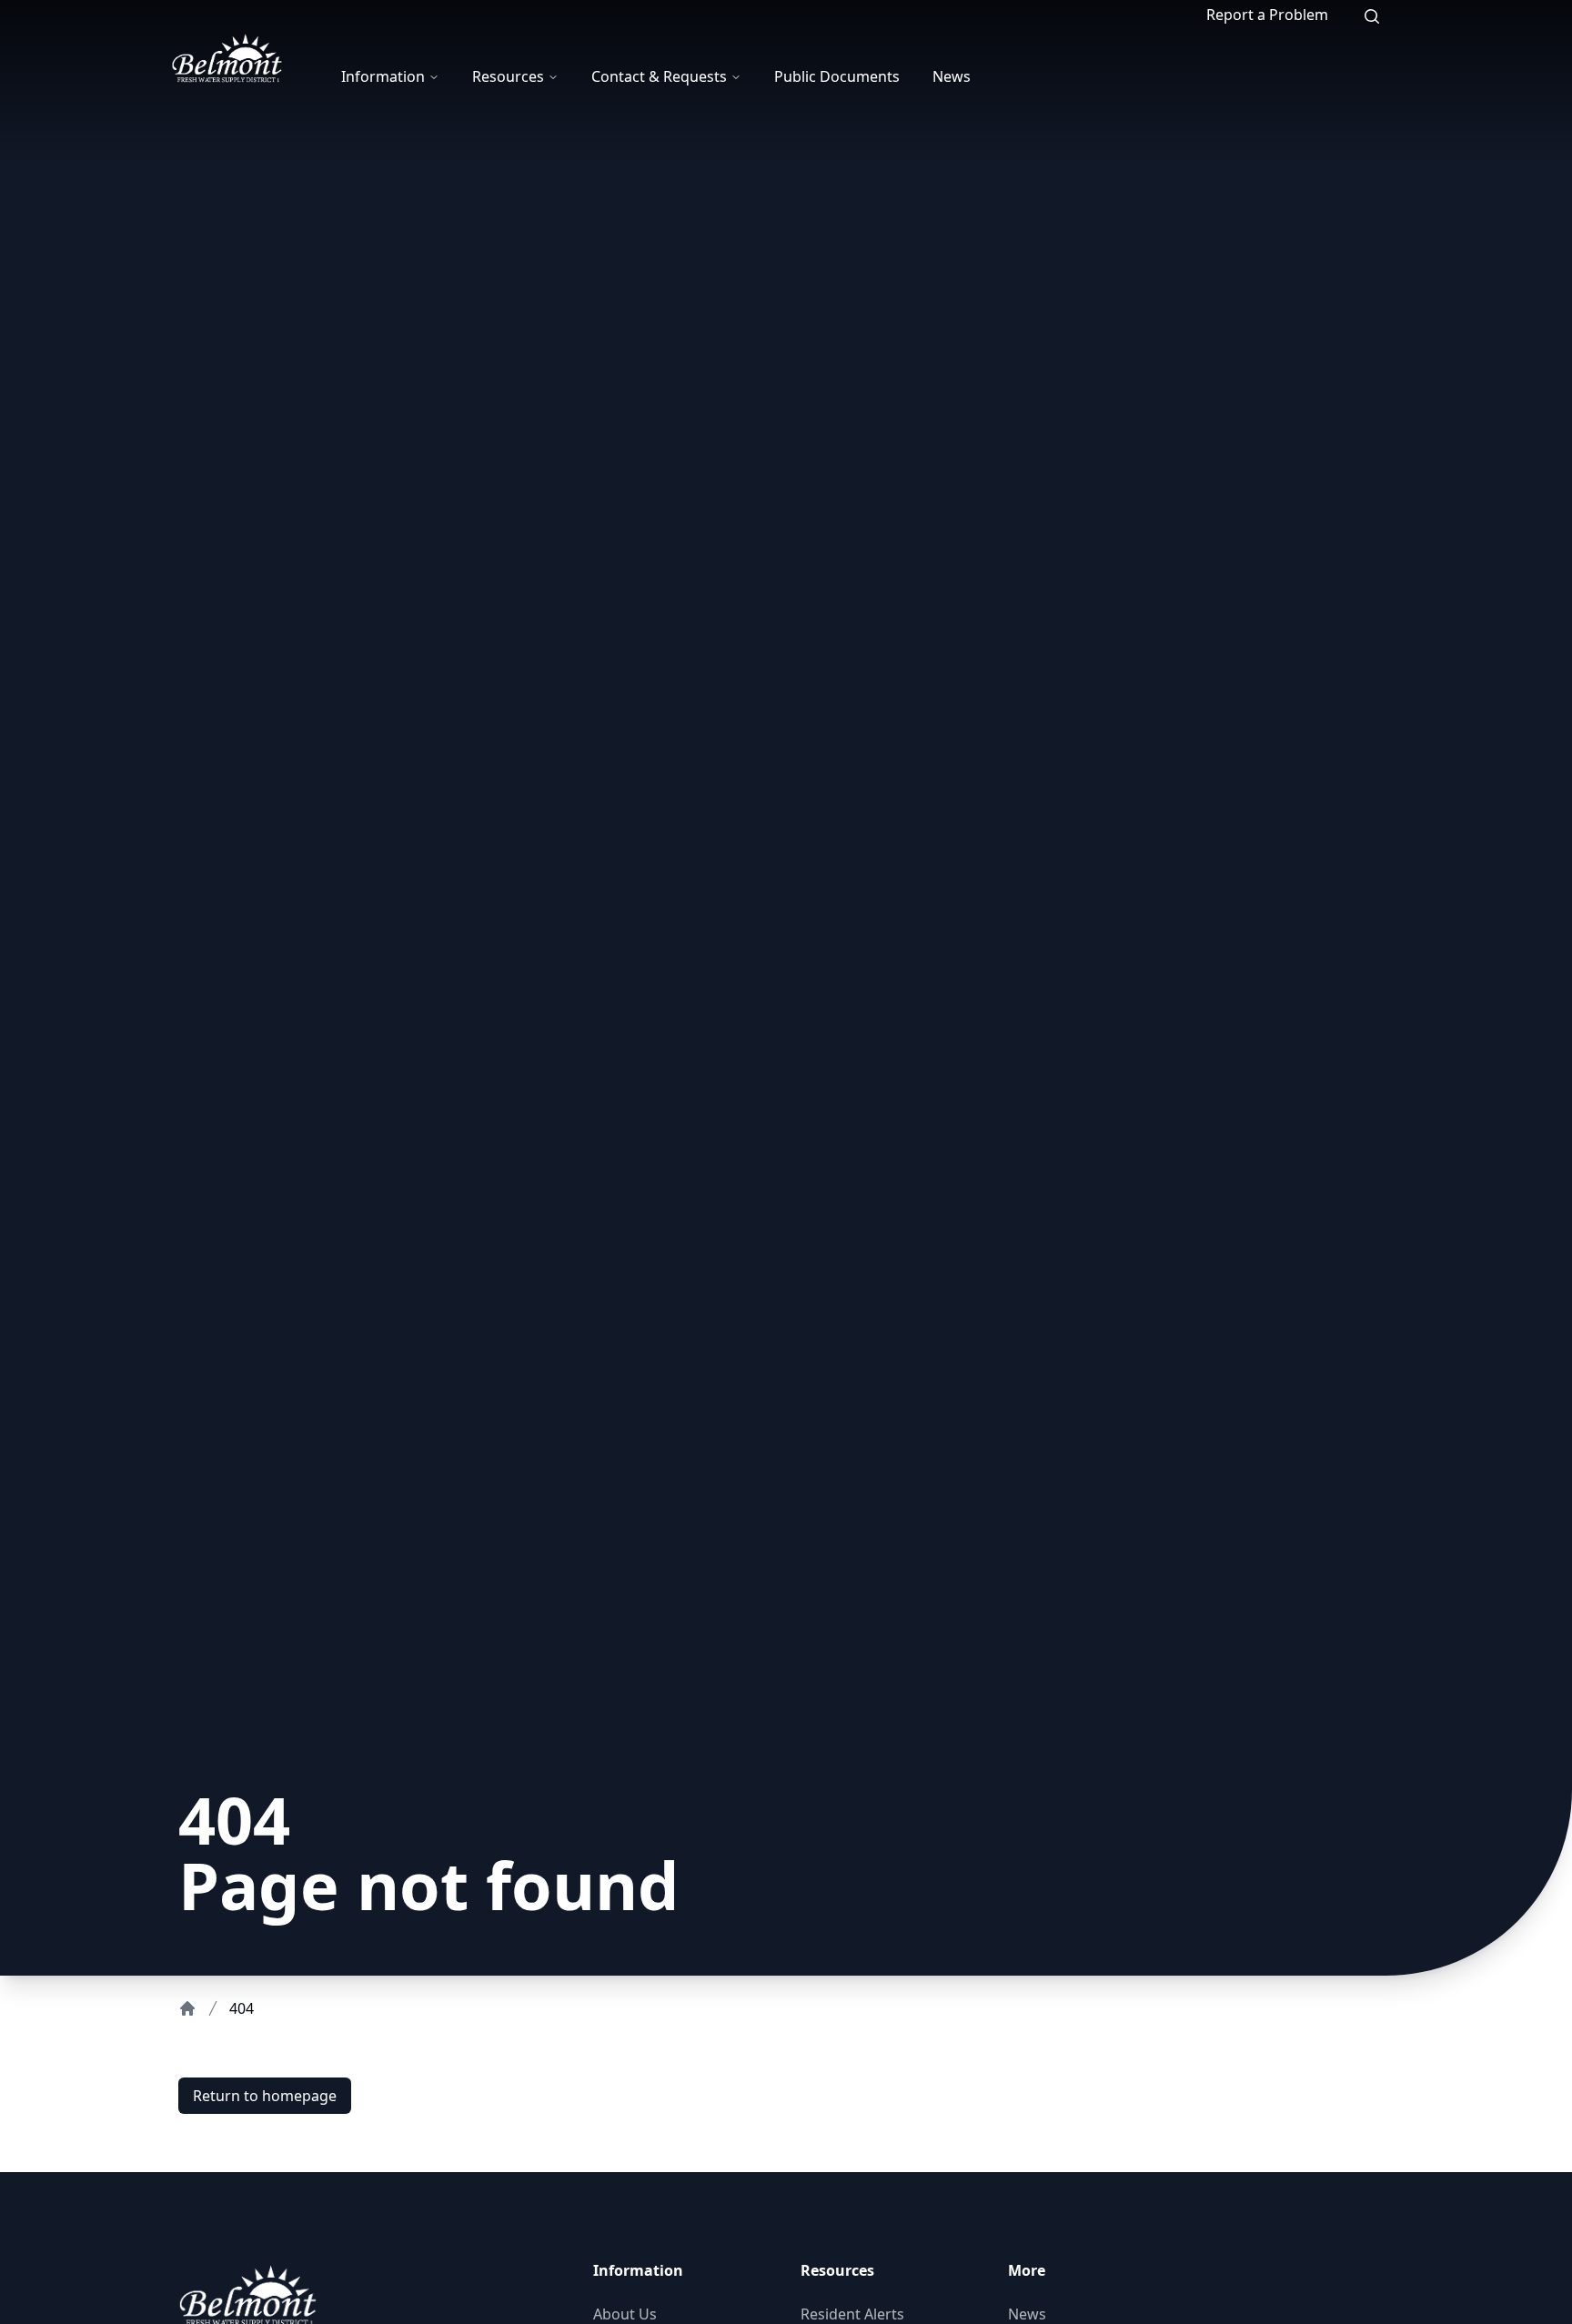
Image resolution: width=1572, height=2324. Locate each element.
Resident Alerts (852, 2314)
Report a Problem (1267, 15)
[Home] (187, 2008)
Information (383, 76)
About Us (625, 2314)
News (952, 76)
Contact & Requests (659, 76)
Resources (508, 76)
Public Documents (837, 76)
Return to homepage (265, 2096)
